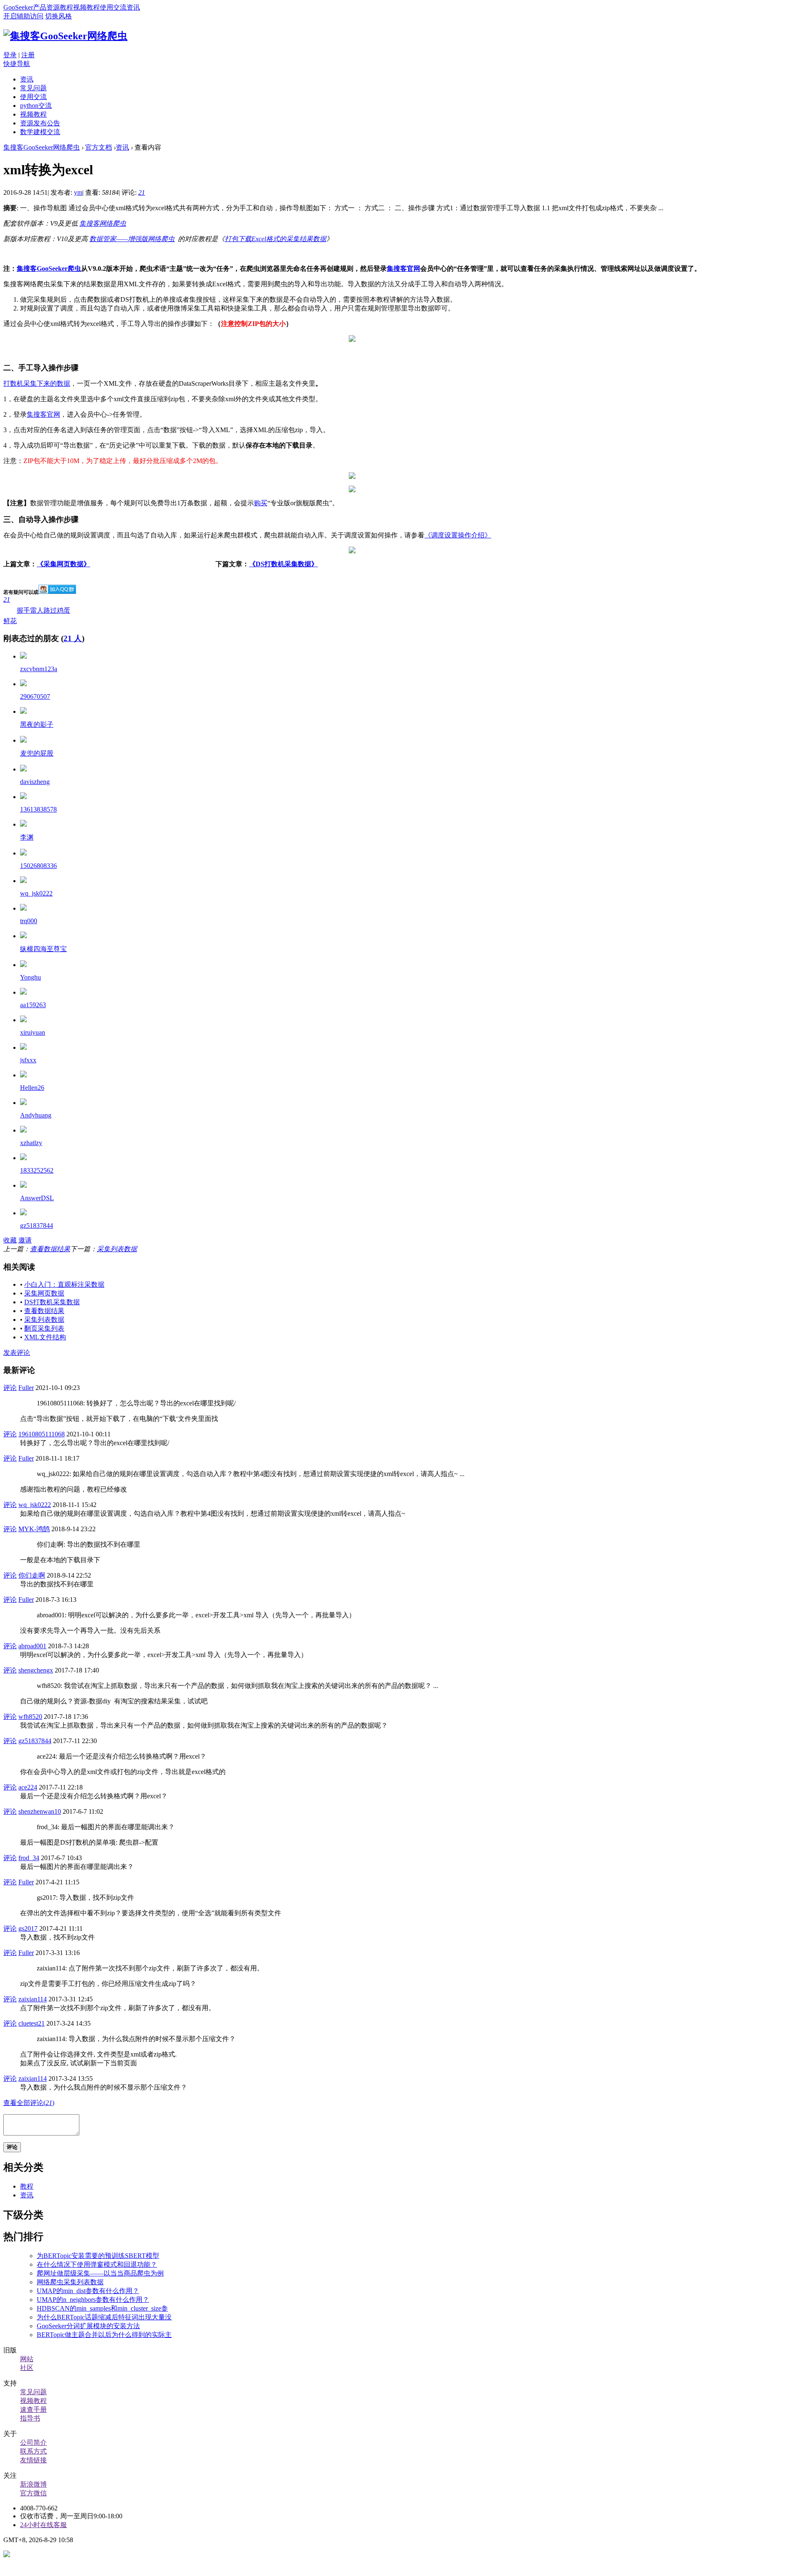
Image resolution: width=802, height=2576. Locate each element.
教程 (66, 7)
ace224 (28, 1787)
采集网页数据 (44, 1293)
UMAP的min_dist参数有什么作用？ (88, 2291)
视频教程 (86, 7)
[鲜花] (23, 656)
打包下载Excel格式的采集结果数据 (275, 239)
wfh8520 (30, 1717)
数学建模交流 (40, 132)
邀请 (25, 1240)
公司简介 (33, 2442)
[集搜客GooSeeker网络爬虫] (65, 36)
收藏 (10, 1240)
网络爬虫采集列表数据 (70, 2282)
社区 (27, 2368)
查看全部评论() (29, 2103)
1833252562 (37, 1170)
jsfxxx (28, 1060)
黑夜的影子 (37, 724)
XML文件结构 (45, 1337)
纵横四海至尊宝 (43, 949)
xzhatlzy (31, 1143)
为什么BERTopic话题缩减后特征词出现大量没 (104, 2317)
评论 (10, 1388)
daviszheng (35, 782)
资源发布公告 (40, 123)
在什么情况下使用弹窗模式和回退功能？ (97, 2264)
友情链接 (33, 2460)
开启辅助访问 (23, 16)
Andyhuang (36, 1115)
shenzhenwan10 (40, 1811)
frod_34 (29, 1858)
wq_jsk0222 (36, 893)
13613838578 (38, 809)
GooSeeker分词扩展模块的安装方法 (88, 2326)
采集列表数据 (117, 1249)
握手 (23, 610)
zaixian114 (33, 1999)
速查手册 (33, 2409)
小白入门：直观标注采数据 (64, 1284)
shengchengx (36, 1670)
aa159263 (33, 1005)
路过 (50, 610)
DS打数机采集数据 (52, 1302)
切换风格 (58, 16)
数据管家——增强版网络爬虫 (132, 239)
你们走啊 (32, 1575)
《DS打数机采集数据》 (283, 564)
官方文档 (99, 147)
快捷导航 (17, 64)
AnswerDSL (37, 1198)
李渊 (27, 837)
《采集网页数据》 (63, 564)
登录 (10, 55)
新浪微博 (33, 2484)
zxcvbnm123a (39, 669)
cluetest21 (32, 2023)
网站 (27, 2359)
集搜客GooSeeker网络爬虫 (42, 147)
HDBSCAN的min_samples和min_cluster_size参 (102, 2308)
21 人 (73, 638)
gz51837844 (37, 1226)
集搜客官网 (404, 269)
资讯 (133, 7)
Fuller (26, 1388)
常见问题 (33, 88)
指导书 (30, 2418)
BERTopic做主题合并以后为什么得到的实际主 (104, 2335)
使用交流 (113, 7)
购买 (261, 503)
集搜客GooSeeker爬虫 (49, 269)
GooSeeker (18, 7)
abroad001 (32, 1646)
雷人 (37, 610)
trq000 (29, 921)
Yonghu (30, 977)
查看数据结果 (50, 1249)
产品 (40, 7)
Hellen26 (32, 1088)
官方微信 (33, 2493)
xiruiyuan (33, 1032)
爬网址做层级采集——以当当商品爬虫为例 (100, 2273)
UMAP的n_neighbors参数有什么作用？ (93, 2300)
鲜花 (10, 610)
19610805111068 (42, 1434)
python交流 (36, 106)
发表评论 (17, 1353)
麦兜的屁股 (37, 753)
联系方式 (33, 2451)
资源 (53, 7)
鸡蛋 (63, 610)
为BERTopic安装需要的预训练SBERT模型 (98, 2256)
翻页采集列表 (44, 1328)
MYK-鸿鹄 (34, 1529)
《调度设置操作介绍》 (458, 535)
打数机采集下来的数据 (37, 383)
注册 (28, 55)
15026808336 (38, 866)
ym (78, 192)
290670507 (35, 696)
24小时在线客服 (43, 2525)
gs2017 (28, 1928)
